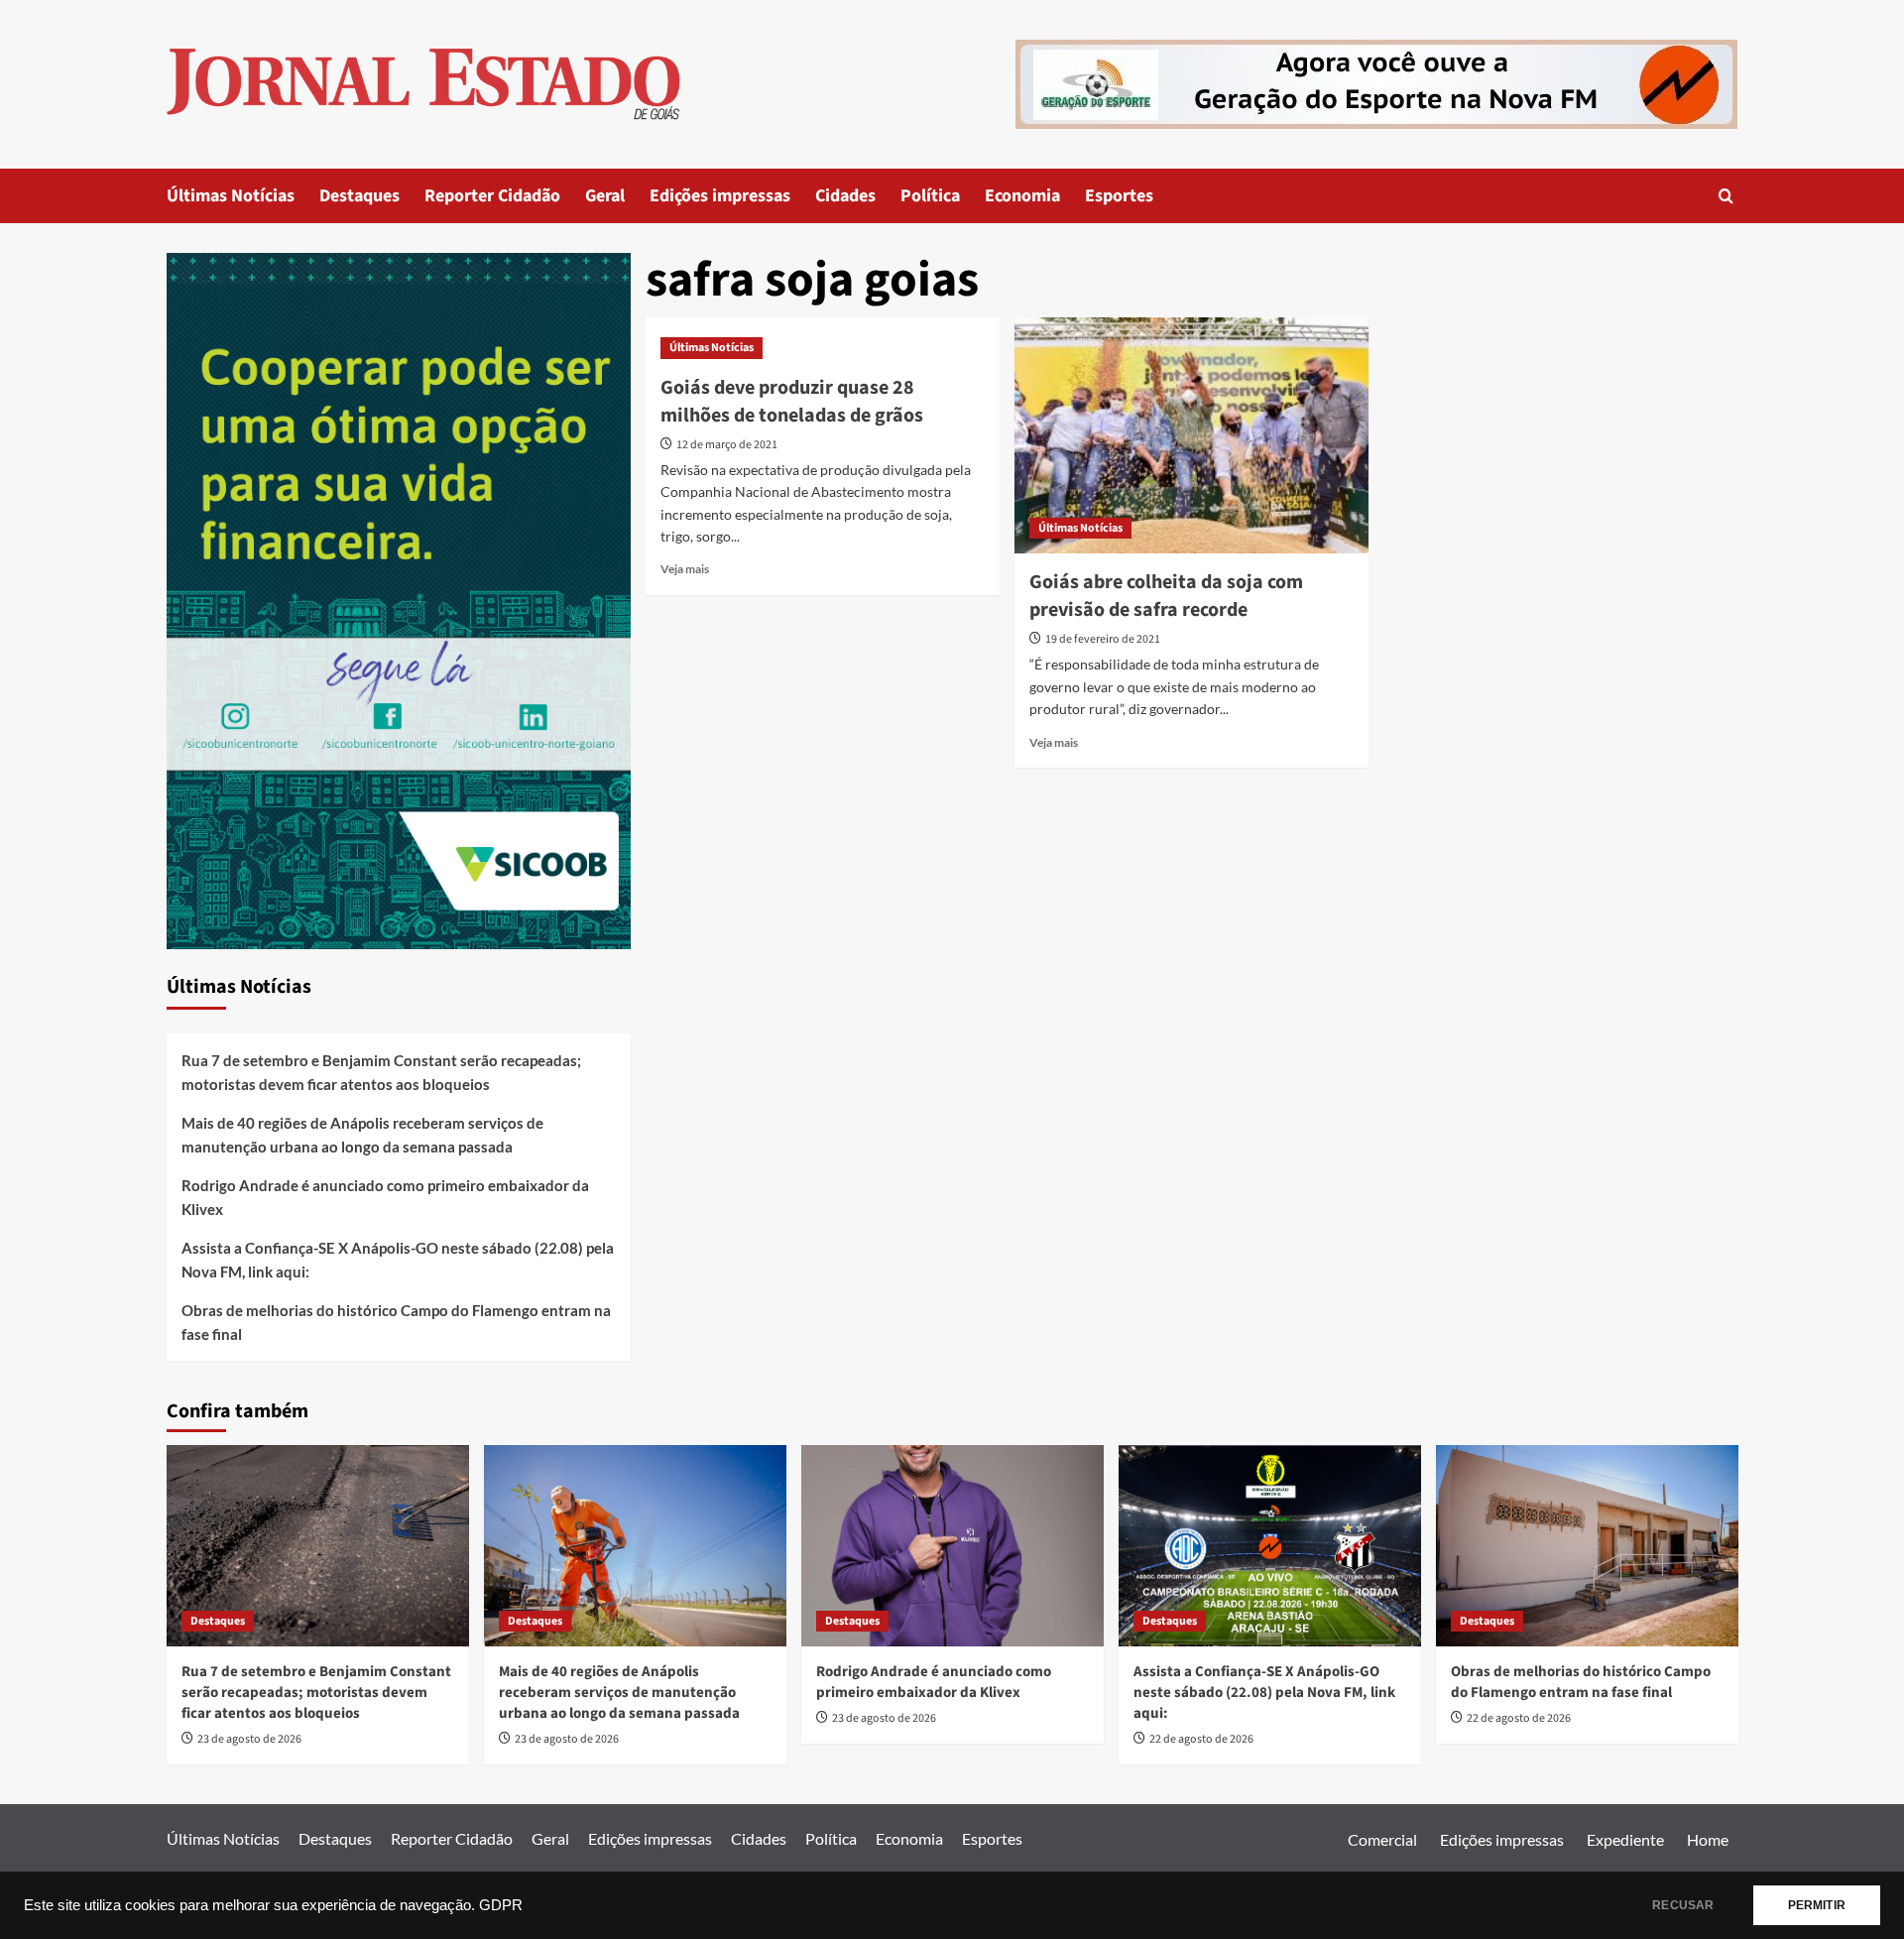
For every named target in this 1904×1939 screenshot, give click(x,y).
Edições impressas (720, 196)
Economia (1022, 196)
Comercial (1382, 1839)
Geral (605, 196)
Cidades (845, 196)
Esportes (1119, 196)
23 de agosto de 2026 (249, 1739)
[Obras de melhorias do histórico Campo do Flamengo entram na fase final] (1587, 1546)
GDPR (501, 1905)
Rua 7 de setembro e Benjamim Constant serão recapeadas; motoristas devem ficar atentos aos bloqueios (381, 1072)
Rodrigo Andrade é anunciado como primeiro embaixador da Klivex (385, 1197)
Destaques (359, 196)
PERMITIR (1817, 1905)
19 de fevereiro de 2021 (1103, 639)
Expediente (1625, 1839)
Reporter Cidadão (492, 196)
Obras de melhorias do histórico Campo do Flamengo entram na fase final (396, 1322)
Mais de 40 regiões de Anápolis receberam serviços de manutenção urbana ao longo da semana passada (362, 1135)
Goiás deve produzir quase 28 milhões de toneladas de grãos (792, 402)
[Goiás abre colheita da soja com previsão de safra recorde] (1191, 435)
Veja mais (685, 569)
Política (930, 196)
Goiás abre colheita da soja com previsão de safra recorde (1166, 596)
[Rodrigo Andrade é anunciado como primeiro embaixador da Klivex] (952, 1546)
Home (1708, 1839)
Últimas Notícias (231, 196)
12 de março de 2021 (727, 445)
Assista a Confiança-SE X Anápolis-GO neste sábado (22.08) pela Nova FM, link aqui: (398, 1260)
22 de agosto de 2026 (1201, 1739)
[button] (1726, 196)
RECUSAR (1683, 1905)
